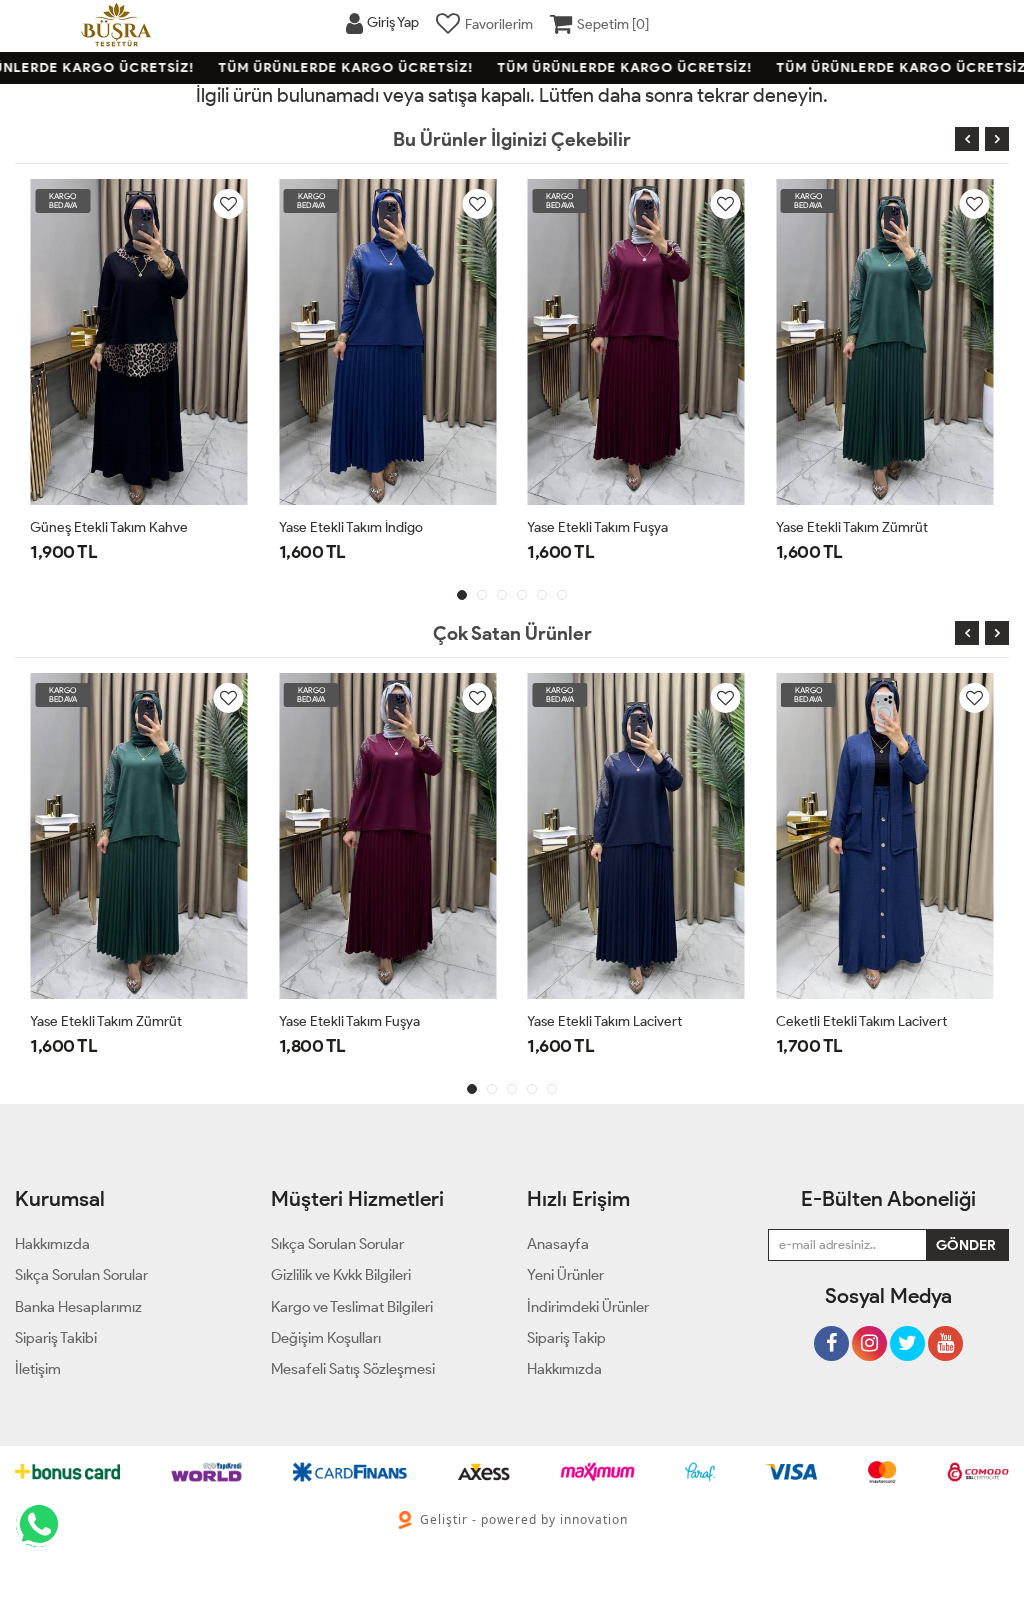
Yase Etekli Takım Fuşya (597, 527)
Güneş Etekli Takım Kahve (109, 527)
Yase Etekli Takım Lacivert (604, 1021)
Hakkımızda (564, 1369)
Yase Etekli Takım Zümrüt (852, 527)
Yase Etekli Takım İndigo (351, 527)
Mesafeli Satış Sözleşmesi (353, 1369)
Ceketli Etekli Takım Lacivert (861, 1021)
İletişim (38, 1369)
